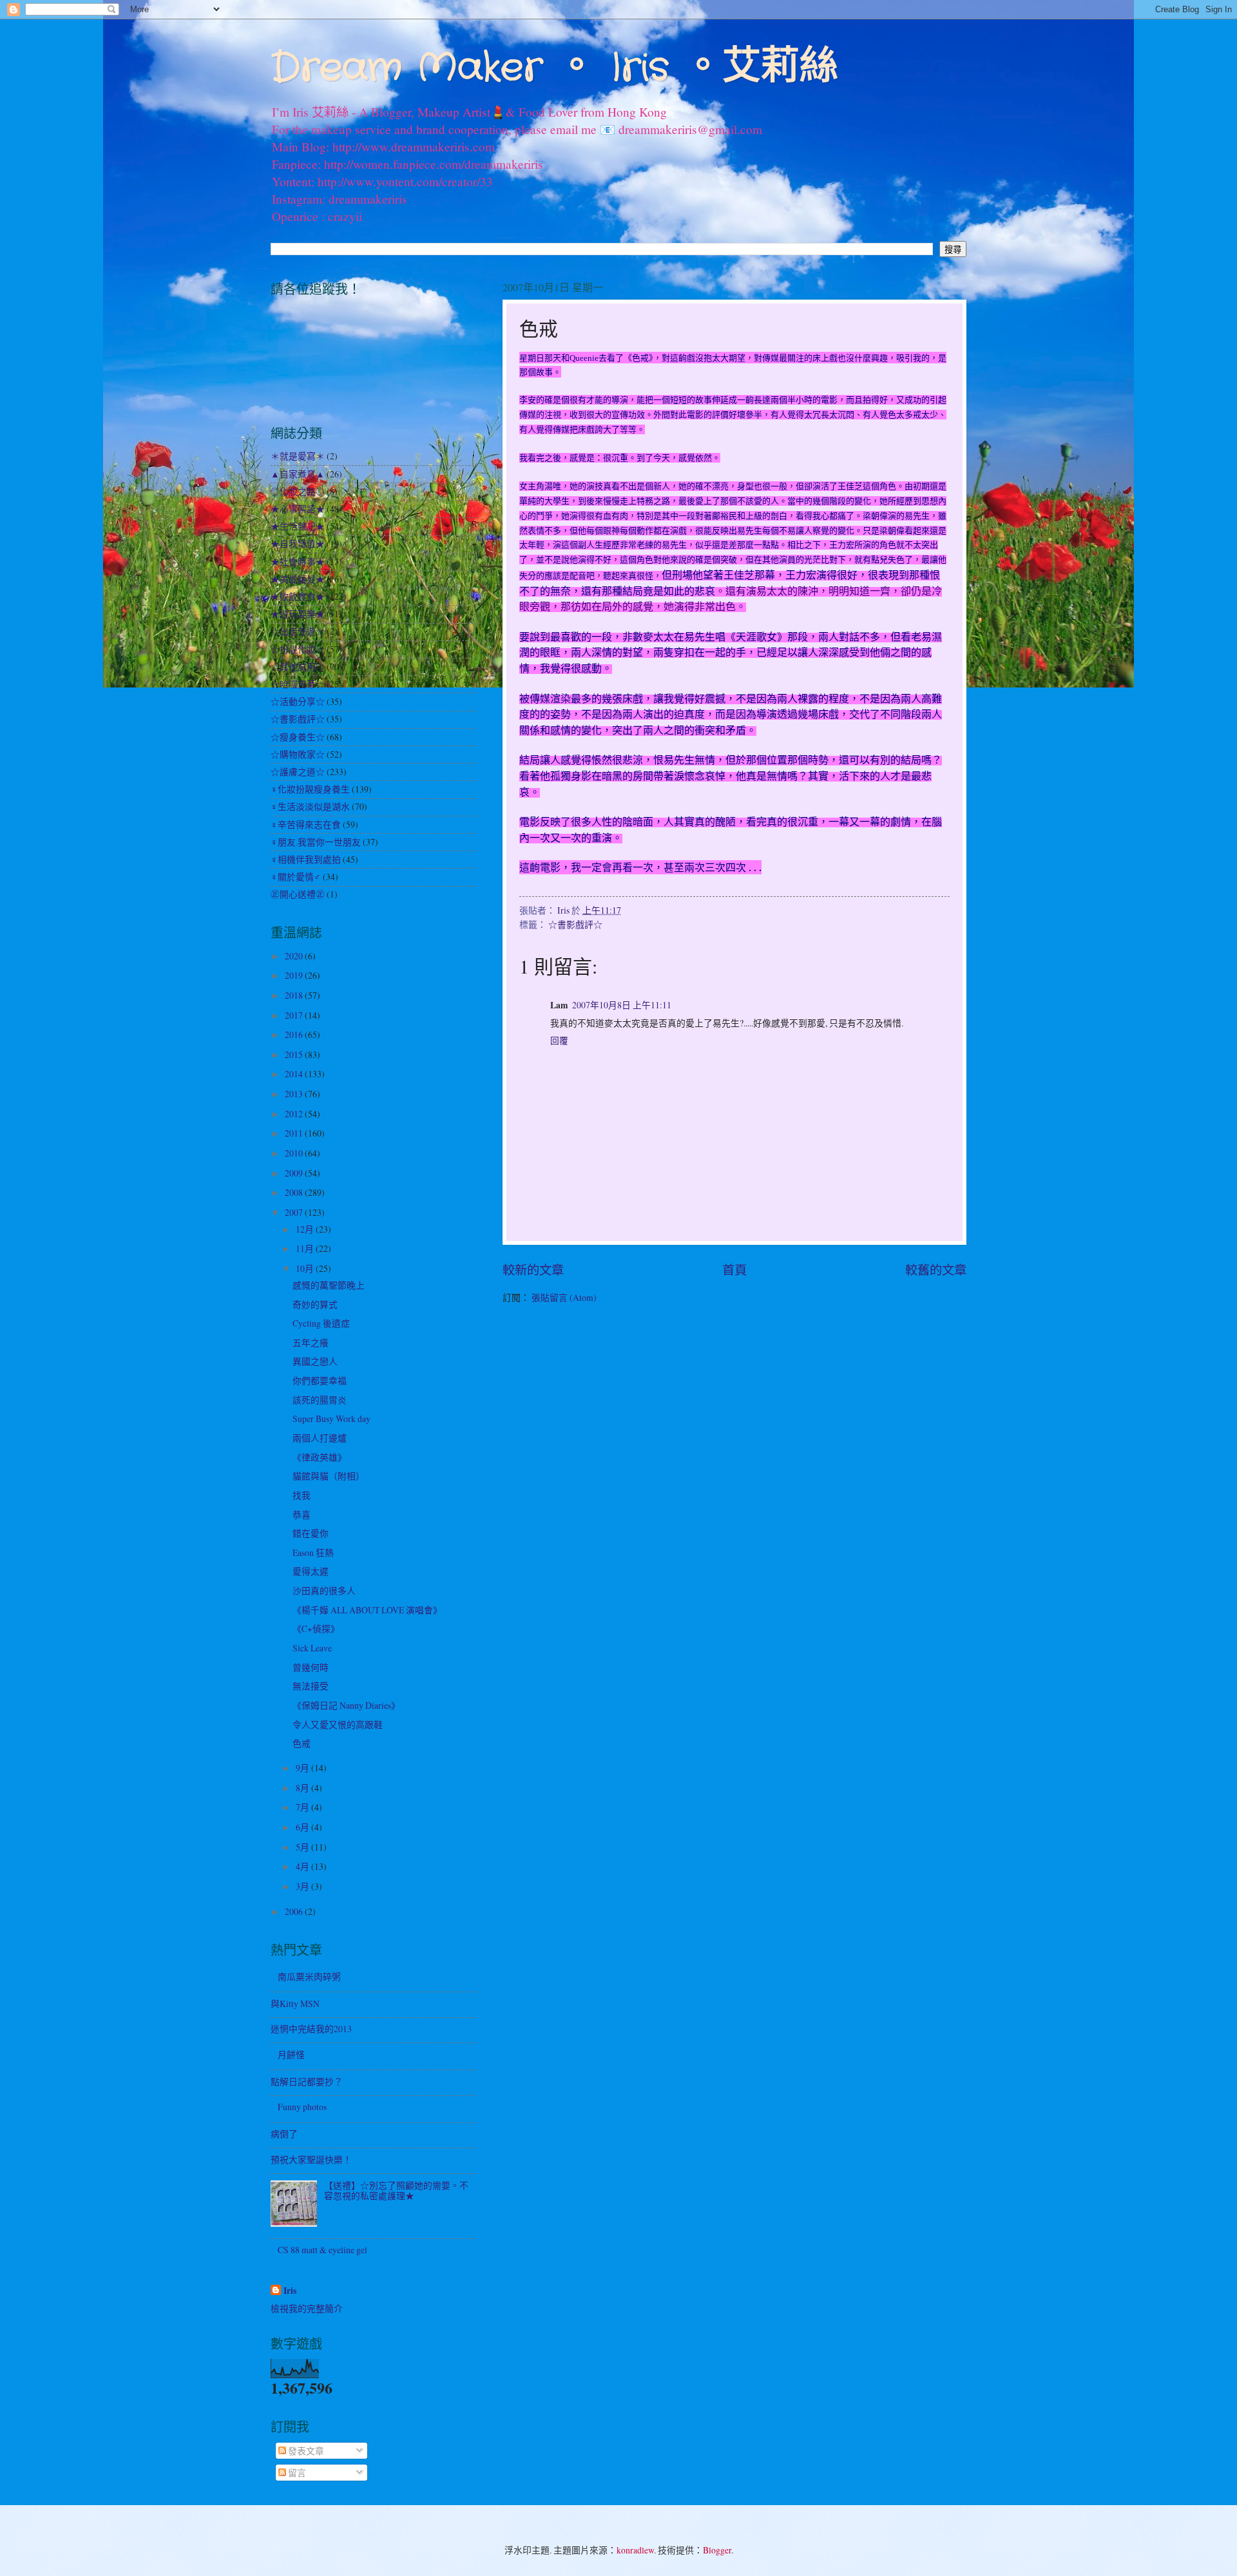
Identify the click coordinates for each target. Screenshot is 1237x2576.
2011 (295, 1133)
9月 (303, 1768)
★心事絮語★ (298, 509)
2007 (295, 1212)
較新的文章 (533, 1270)
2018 (295, 995)
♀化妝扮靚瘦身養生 (310, 789)
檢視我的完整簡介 (307, 2308)
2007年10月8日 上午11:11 (622, 1005)
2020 (295, 956)
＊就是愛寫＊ (298, 456)
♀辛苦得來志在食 (306, 824)
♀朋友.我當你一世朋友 (316, 842)
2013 (295, 1094)
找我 (302, 1495)
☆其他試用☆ (298, 667)
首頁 (734, 1270)
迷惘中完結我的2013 (311, 2029)
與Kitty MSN (295, 2004)
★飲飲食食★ (298, 596)
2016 (295, 1034)
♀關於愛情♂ (296, 877)
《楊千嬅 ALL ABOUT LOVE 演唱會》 (367, 1610)
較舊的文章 (936, 1270)
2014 (295, 1074)
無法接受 (311, 1686)
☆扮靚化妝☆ (298, 649)
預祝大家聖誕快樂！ (311, 2159)
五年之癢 (311, 1342)
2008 (295, 1192)
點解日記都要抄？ (307, 2081)
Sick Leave (312, 1648)
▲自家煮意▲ (298, 474)
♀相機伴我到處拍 (306, 859)
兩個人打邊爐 (320, 1438)
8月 (303, 1788)
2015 (295, 1054)
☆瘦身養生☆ (298, 737)
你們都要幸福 (320, 1380)
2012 (295, 1114)
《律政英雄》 (320, 1457)
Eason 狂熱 (313, 1552)
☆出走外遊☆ (298, 631)
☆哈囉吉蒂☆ (298, 684)
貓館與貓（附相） (329, 1476)
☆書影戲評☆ (575, 924)
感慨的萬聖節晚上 (329, 1285)
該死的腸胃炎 (320, 1400)
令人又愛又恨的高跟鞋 (338, 1725)
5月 (303, 1847)
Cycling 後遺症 (321, 1323)
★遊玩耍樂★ (298, 614)
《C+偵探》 (316, 1629)
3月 (303, 1886)
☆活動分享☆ (298, 701)
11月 (306, 1248)
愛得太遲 (311, 1571)
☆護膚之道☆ (298, 772)
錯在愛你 (311, 1533)
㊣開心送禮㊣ (298, 894)
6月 (303, 1827)
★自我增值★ (298, 543)
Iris (290, 2291)
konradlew (635, 2550)
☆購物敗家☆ (298, 754)
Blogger (717, 2550)
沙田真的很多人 (324, 1591)
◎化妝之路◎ (298, 491)
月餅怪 (291, 2054)
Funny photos (302, 2107)
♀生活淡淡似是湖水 (310, 806)
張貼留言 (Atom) (564, 1297)
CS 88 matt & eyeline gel (322, 2250)
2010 (295, 1153)
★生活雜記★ (298, 526)
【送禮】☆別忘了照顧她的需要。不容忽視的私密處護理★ (396, 2191)
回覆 (559, 1040)
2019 (295, 975)
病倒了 (284, 2134)
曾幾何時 (311, 1667)
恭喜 (302, 1514)
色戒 (302, 1743)
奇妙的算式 (315, 1304)
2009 (295, 1173)
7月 (303, 1807)
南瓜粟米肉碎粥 (309, 1976)
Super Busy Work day (331, 1418)
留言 (296, 2473)
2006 (295, 1911)
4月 (303, 1866)
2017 (295, 1015)
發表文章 (305, 2451)
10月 (306, 1268)
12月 (306, 1229)
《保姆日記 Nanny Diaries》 (346, 1705)
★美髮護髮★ (298, 579)
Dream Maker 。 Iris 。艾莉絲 (554, 68)
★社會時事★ (298, 562)
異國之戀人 (315, 1361)
